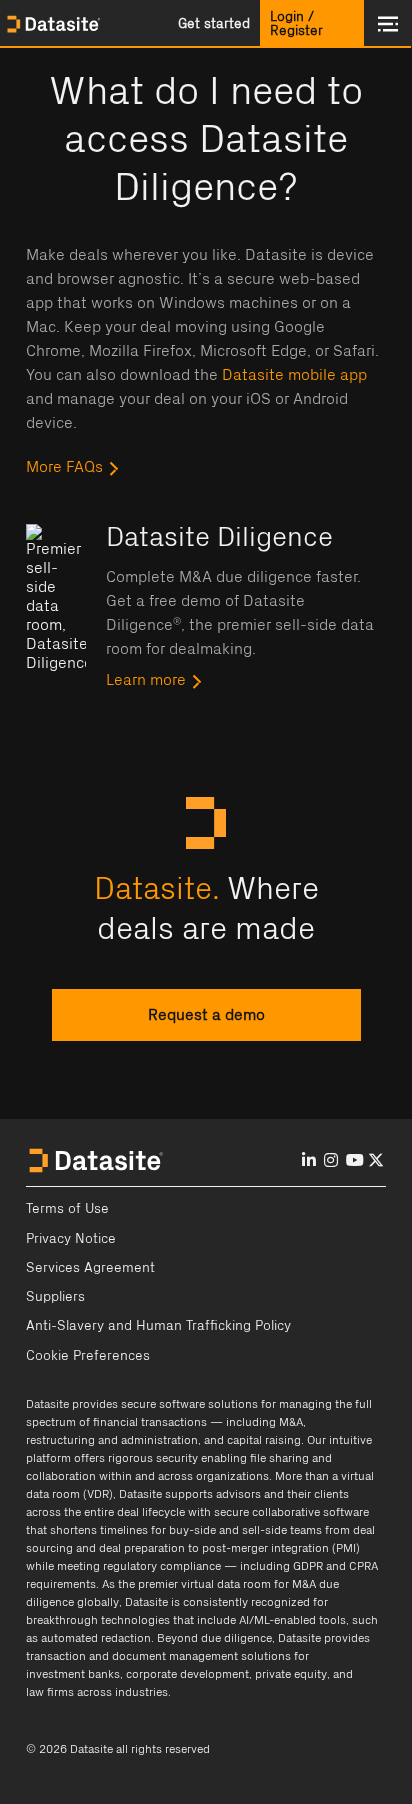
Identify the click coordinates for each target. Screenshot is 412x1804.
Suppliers (55, 1297)
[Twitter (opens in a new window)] (376, 1161)
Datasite (47, 1404)
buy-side (192, 1530)
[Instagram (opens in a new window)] (331, 1161)
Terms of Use (67, 1209)
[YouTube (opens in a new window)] (355, 1161)
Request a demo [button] (206, 1015)
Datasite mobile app (294, 375)
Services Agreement (90, 1268)
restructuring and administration (112, 1440)
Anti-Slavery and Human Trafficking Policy (158, 1326)
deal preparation (142, 1548)
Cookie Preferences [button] (88, 1356)
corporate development (187, 1674)
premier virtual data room (204, 1584)
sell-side (264, 1530)
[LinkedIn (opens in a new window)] (309, 1161)
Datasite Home (55, 24)
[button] (214, 24)
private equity (291, 1674)
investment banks (73, 1674)
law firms (50, 1692)
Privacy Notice (71, 1239)
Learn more (146, 680)
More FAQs (64, 467)
